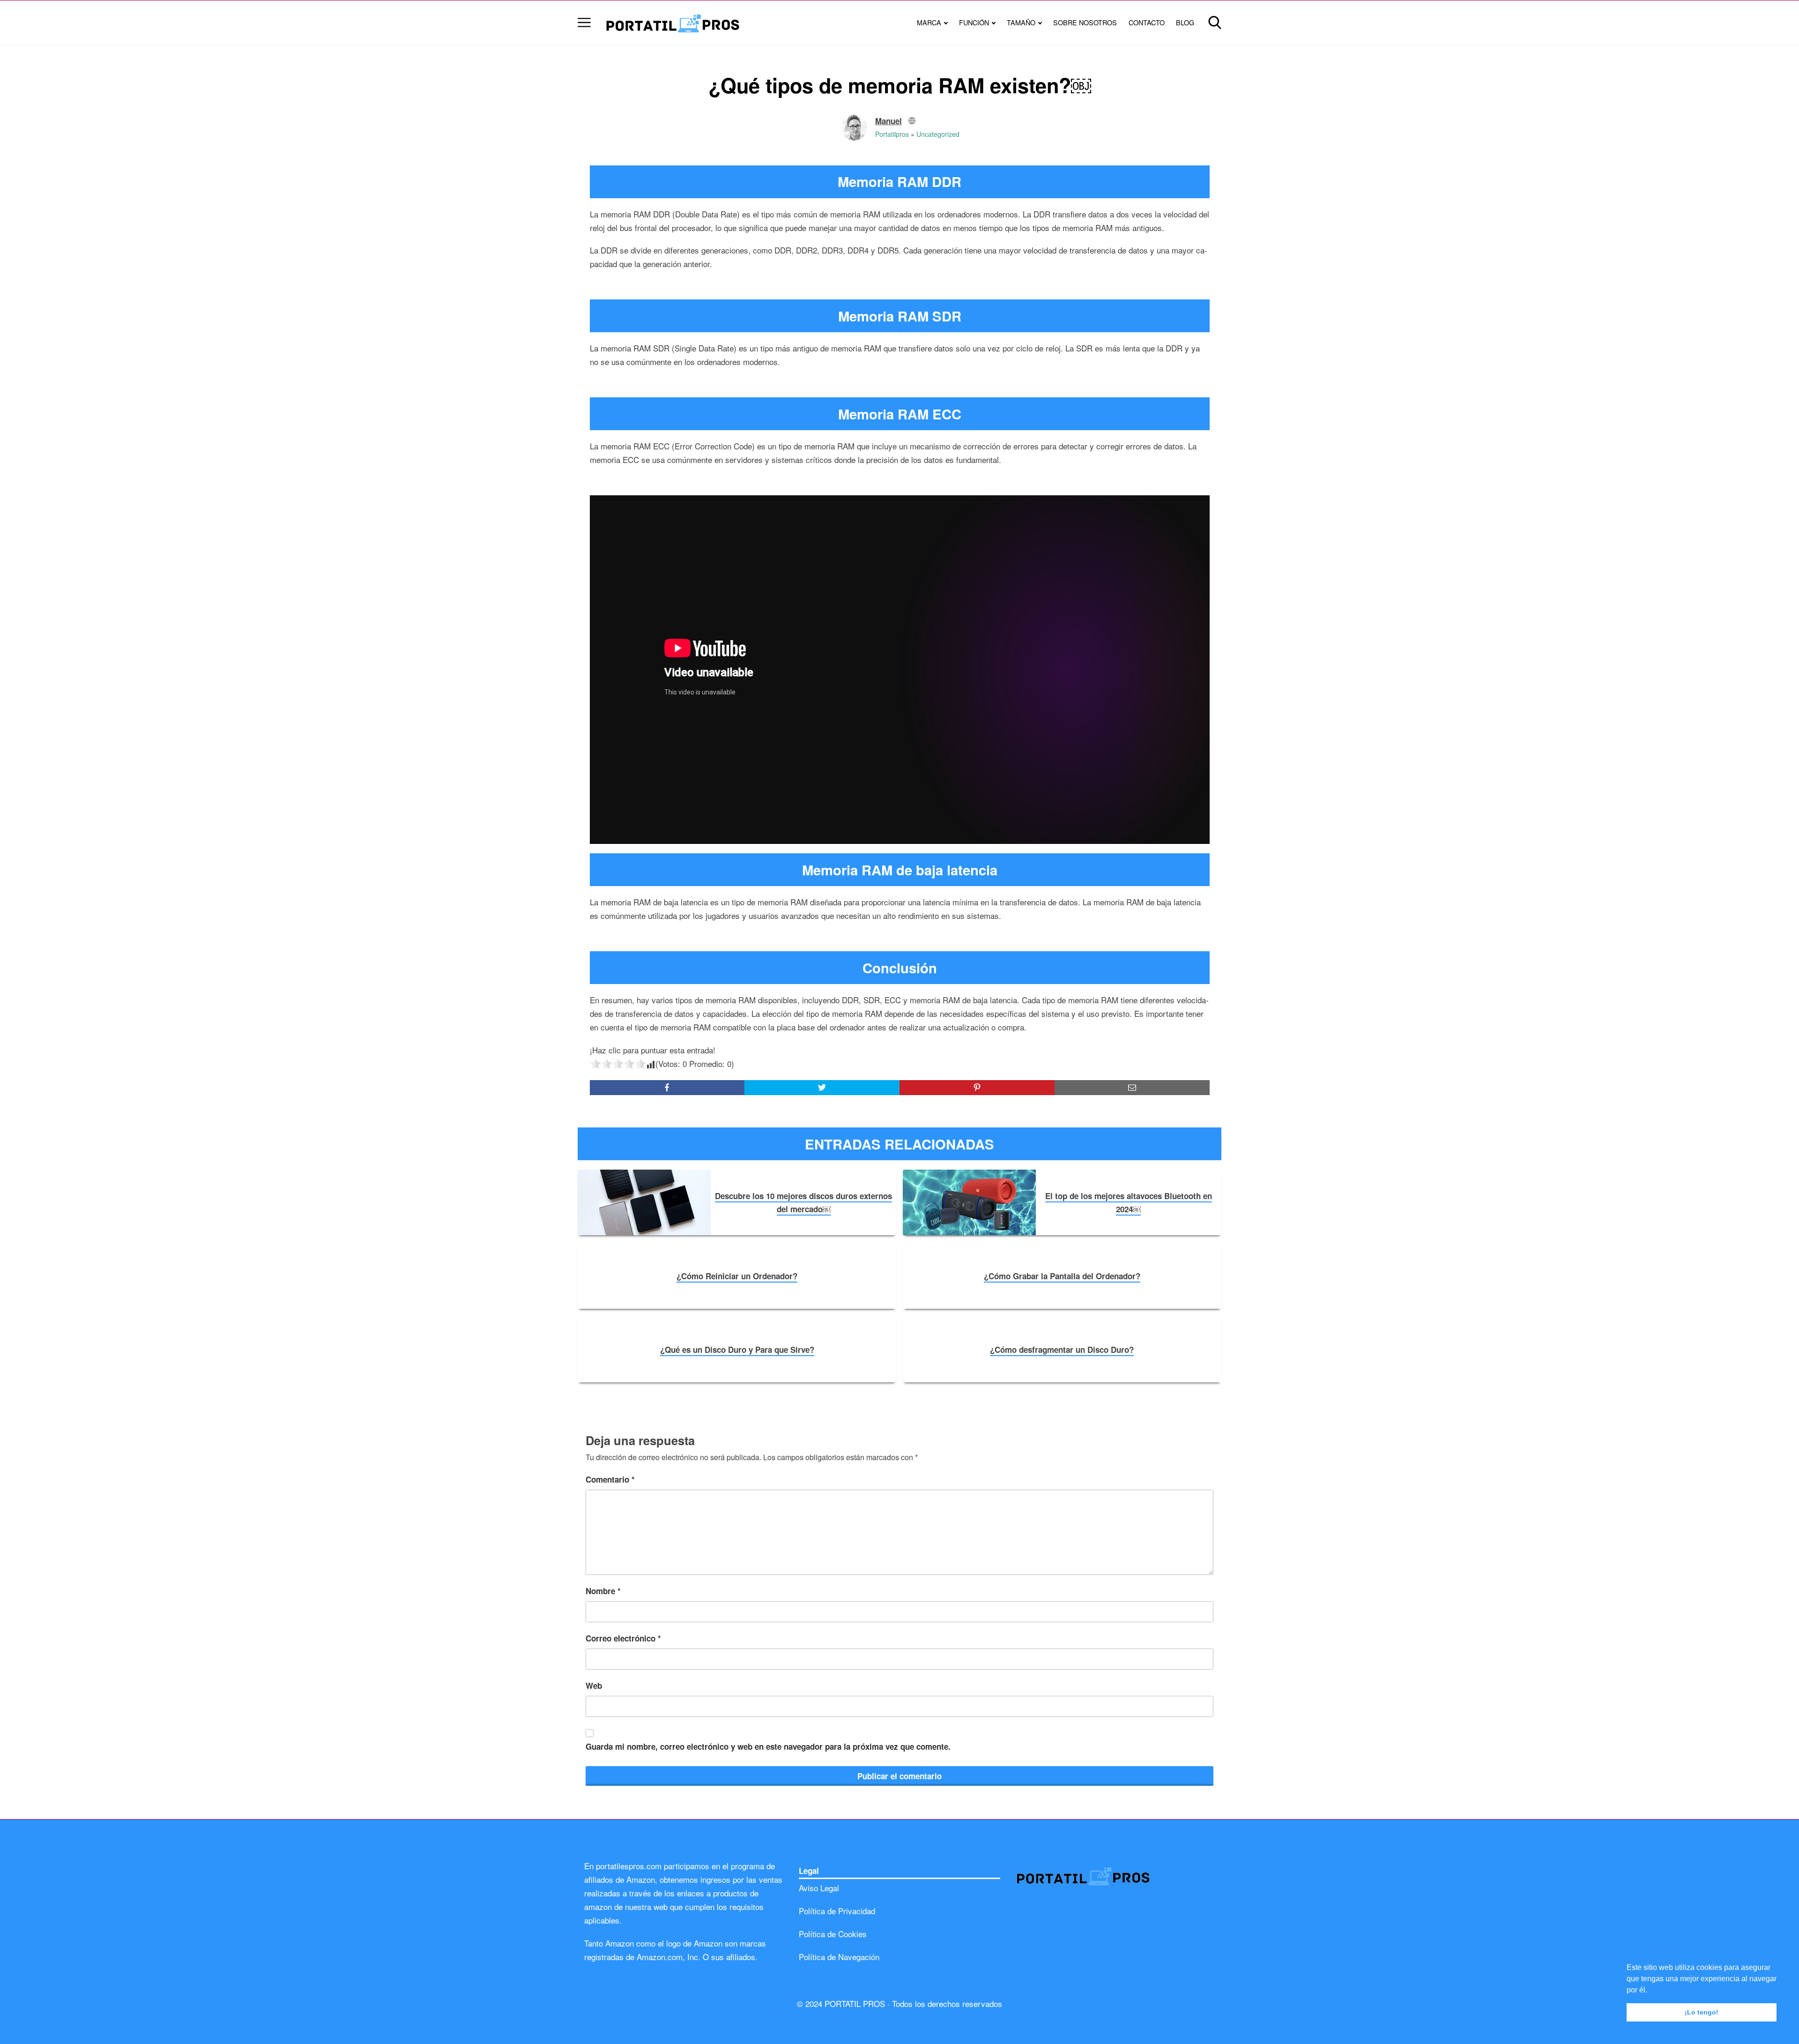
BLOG (1185, 22)
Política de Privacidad (837, 1911)
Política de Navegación (839, 1957)
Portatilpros (892, 134)
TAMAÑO (1021, 22)
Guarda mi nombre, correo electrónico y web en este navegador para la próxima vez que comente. (768, 1746)
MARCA (929, 22)
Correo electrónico (623, 1638)
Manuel (888, 121)
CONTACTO (1147, 22)
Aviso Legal (819, 1888)
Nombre (603, 1591)
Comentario (610, 1479)
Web (594, 1686)
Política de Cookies (833, 1934)
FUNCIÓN (974, 22)
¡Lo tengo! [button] (1702, 2012)
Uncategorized (938, 134)
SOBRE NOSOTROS (1085, 22)
